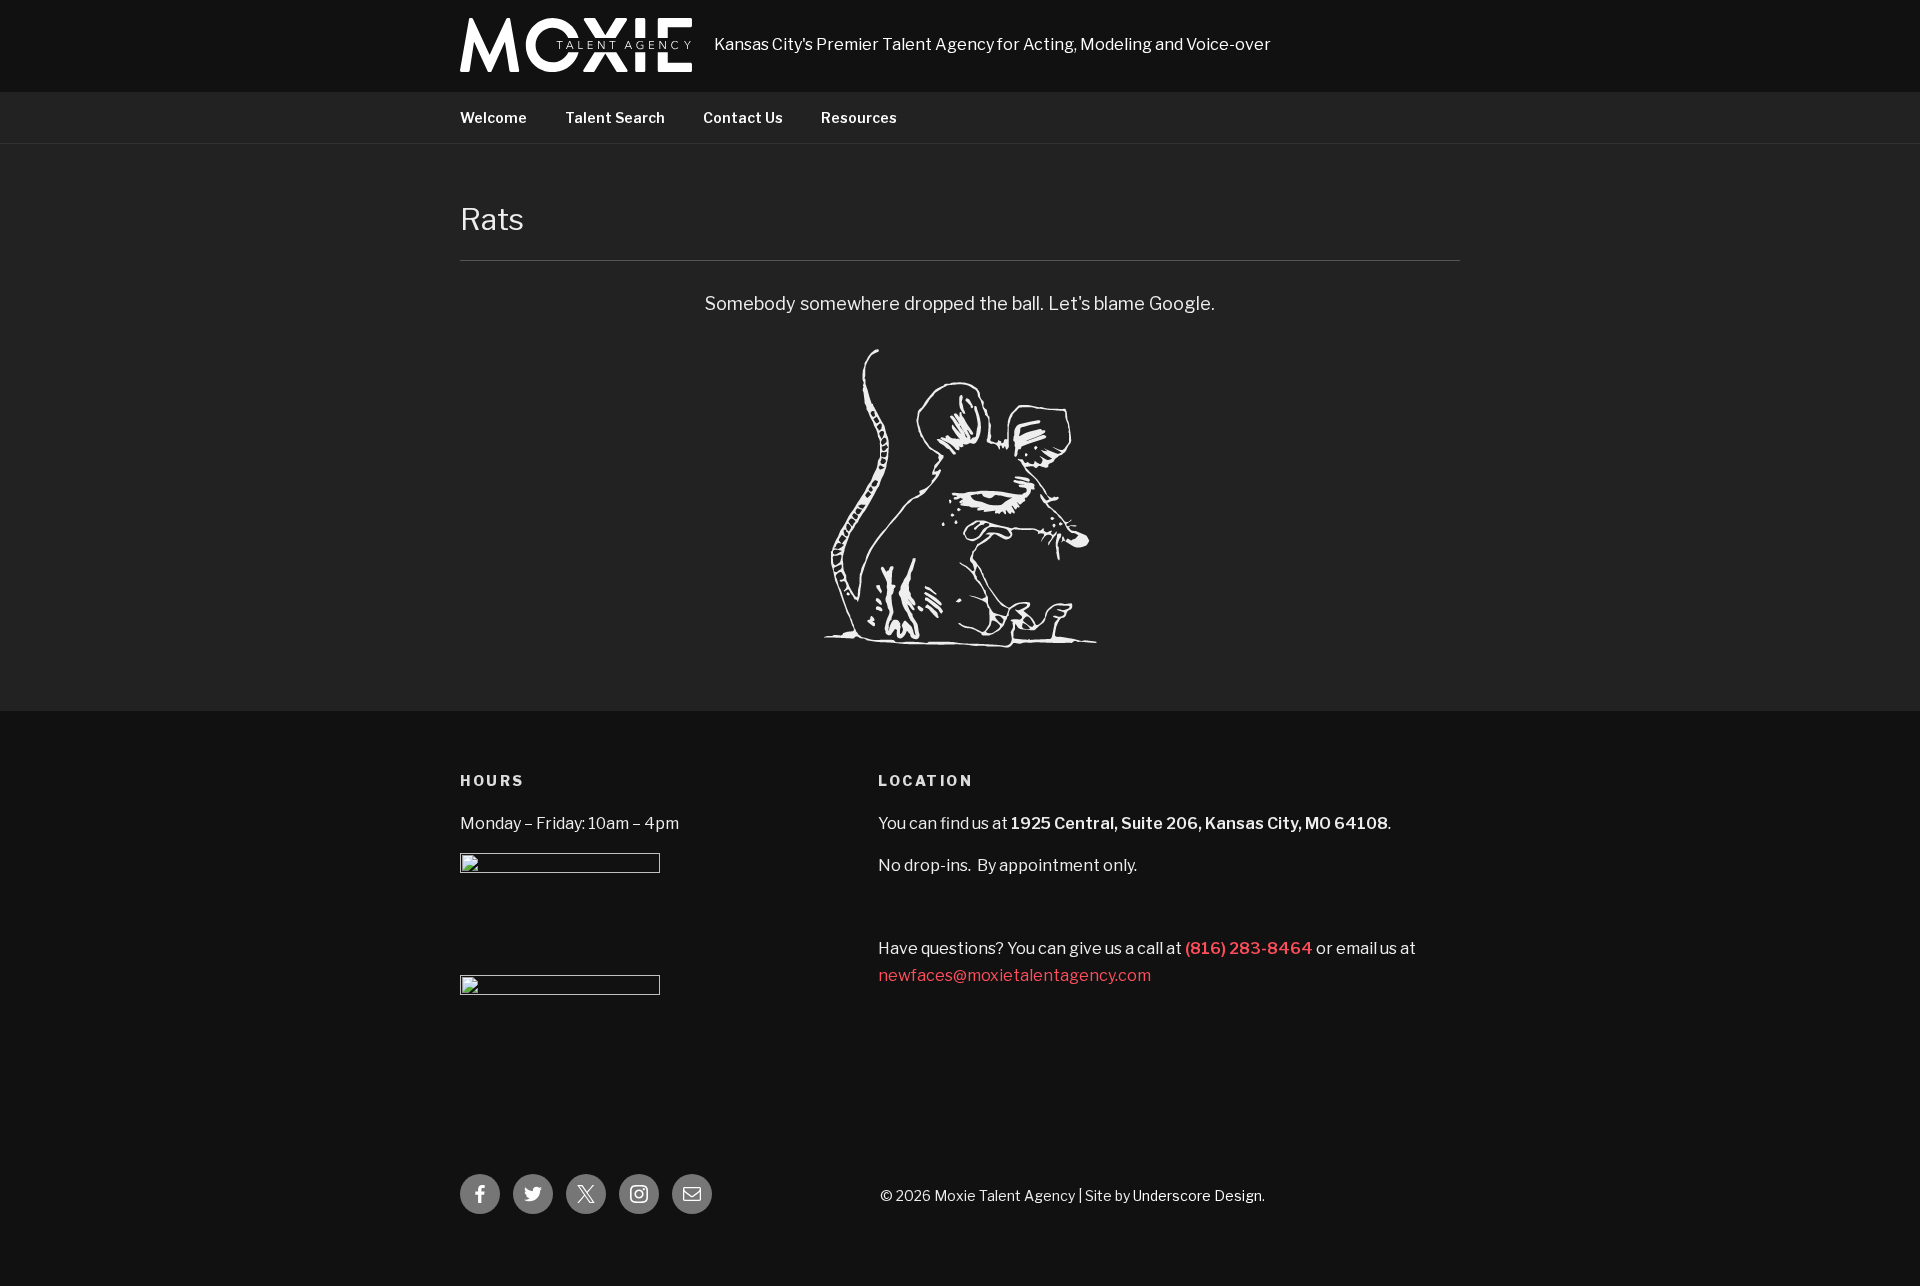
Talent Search (615, 117)
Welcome (493, 117)
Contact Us (743, 117)
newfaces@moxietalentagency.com (1014, 975)
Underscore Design (1197, 1195)
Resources (859, 117)
